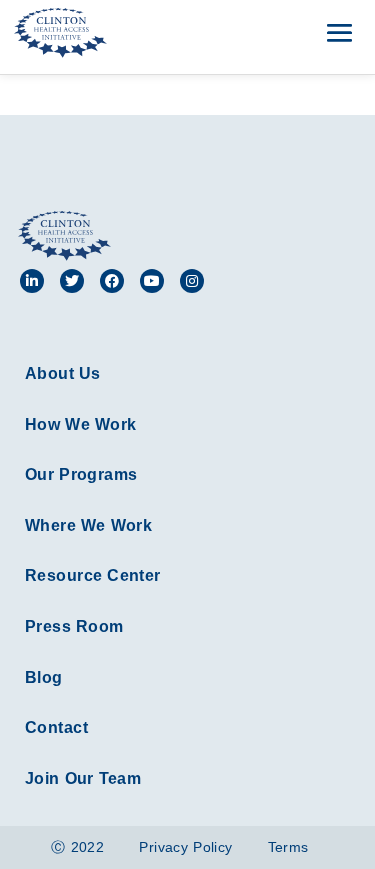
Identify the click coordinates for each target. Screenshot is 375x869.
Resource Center (93, 575)
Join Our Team (83, 778)
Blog (44, 677)
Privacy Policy (185, 847)
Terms (288, 847)
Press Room (74, 626)
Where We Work (88, 525)
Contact (56, 727)
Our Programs (81, 474)
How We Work (80, 424)
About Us (63, 373)
